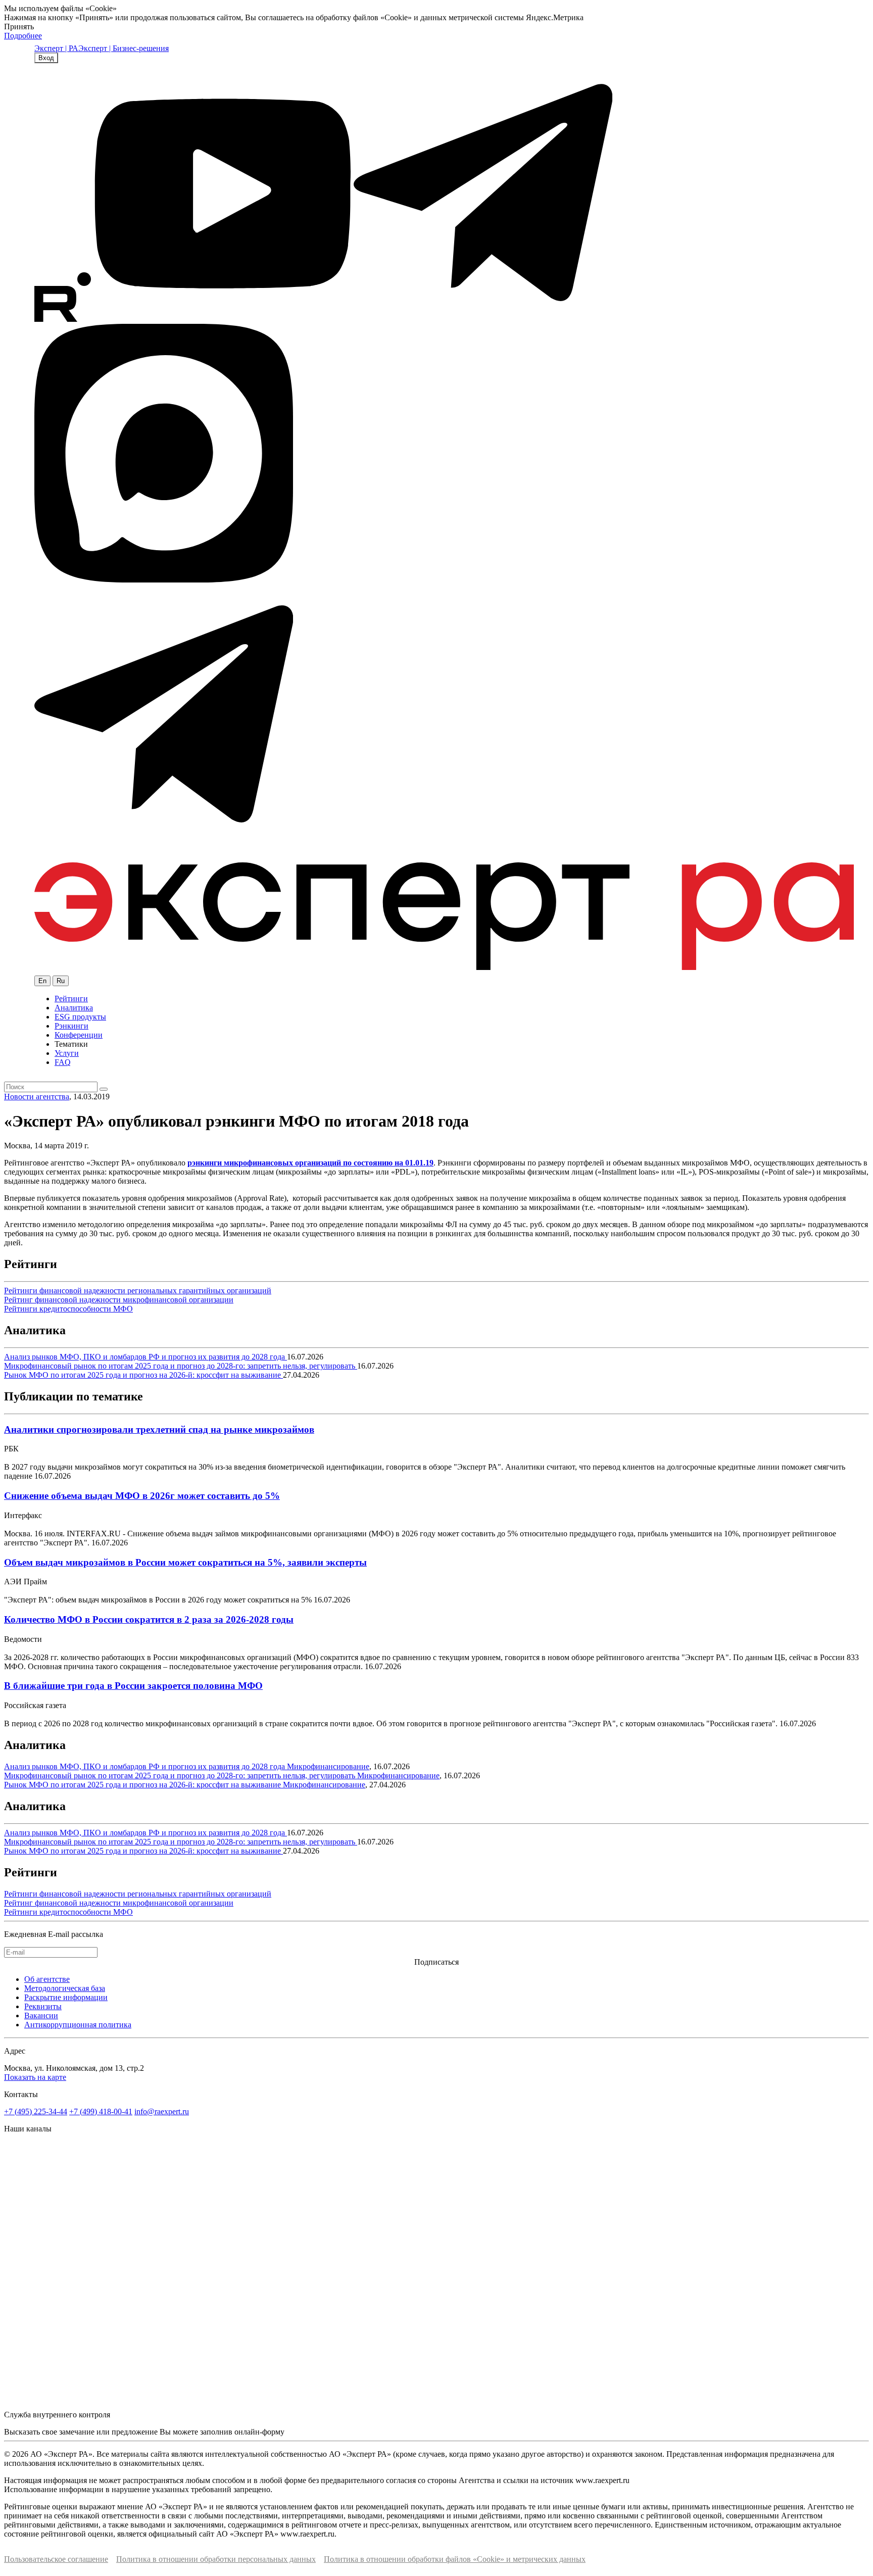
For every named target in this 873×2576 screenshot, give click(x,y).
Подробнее (23, 36)
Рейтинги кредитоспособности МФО (68, 1309)
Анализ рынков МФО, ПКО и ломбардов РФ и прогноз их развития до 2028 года (145, 1357)
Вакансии (41, 2015)
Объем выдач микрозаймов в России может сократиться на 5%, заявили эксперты (185, 1562)
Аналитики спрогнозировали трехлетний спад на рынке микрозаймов (159, 1429)
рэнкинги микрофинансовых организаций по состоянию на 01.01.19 (310, 1163)
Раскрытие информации (66, 1997)
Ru (61, 981)
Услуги (67, 1053)
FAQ (63, 1062)
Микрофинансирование (328, 1766)
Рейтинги (71, 999)
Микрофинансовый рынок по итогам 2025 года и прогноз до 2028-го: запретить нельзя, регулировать (181, 1366)
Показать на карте (35, 2077)
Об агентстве (47, 1979)
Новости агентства (37, 1097)
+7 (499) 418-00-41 (101, 2111)
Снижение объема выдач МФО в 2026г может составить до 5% (142, 1496)
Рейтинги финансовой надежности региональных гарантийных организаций (138, 1291)
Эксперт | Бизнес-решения (124, 48)
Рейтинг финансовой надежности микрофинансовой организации (119, 1300)
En (42, 981)
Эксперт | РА (56, 48)
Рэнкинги (71, 1026)
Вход (46, 58)
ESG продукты (80, 1017)
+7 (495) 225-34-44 (36, 2111)
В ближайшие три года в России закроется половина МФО (133, 1686)
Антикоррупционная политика (78, 2025)
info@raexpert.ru (162, 2111)
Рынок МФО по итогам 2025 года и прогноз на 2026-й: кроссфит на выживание (143, 1375)
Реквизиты (43, 2006)
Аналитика (74, 1008)
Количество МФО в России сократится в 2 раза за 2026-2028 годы (149, 1619)
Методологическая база (65, 1988)
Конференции (79, 1035)
